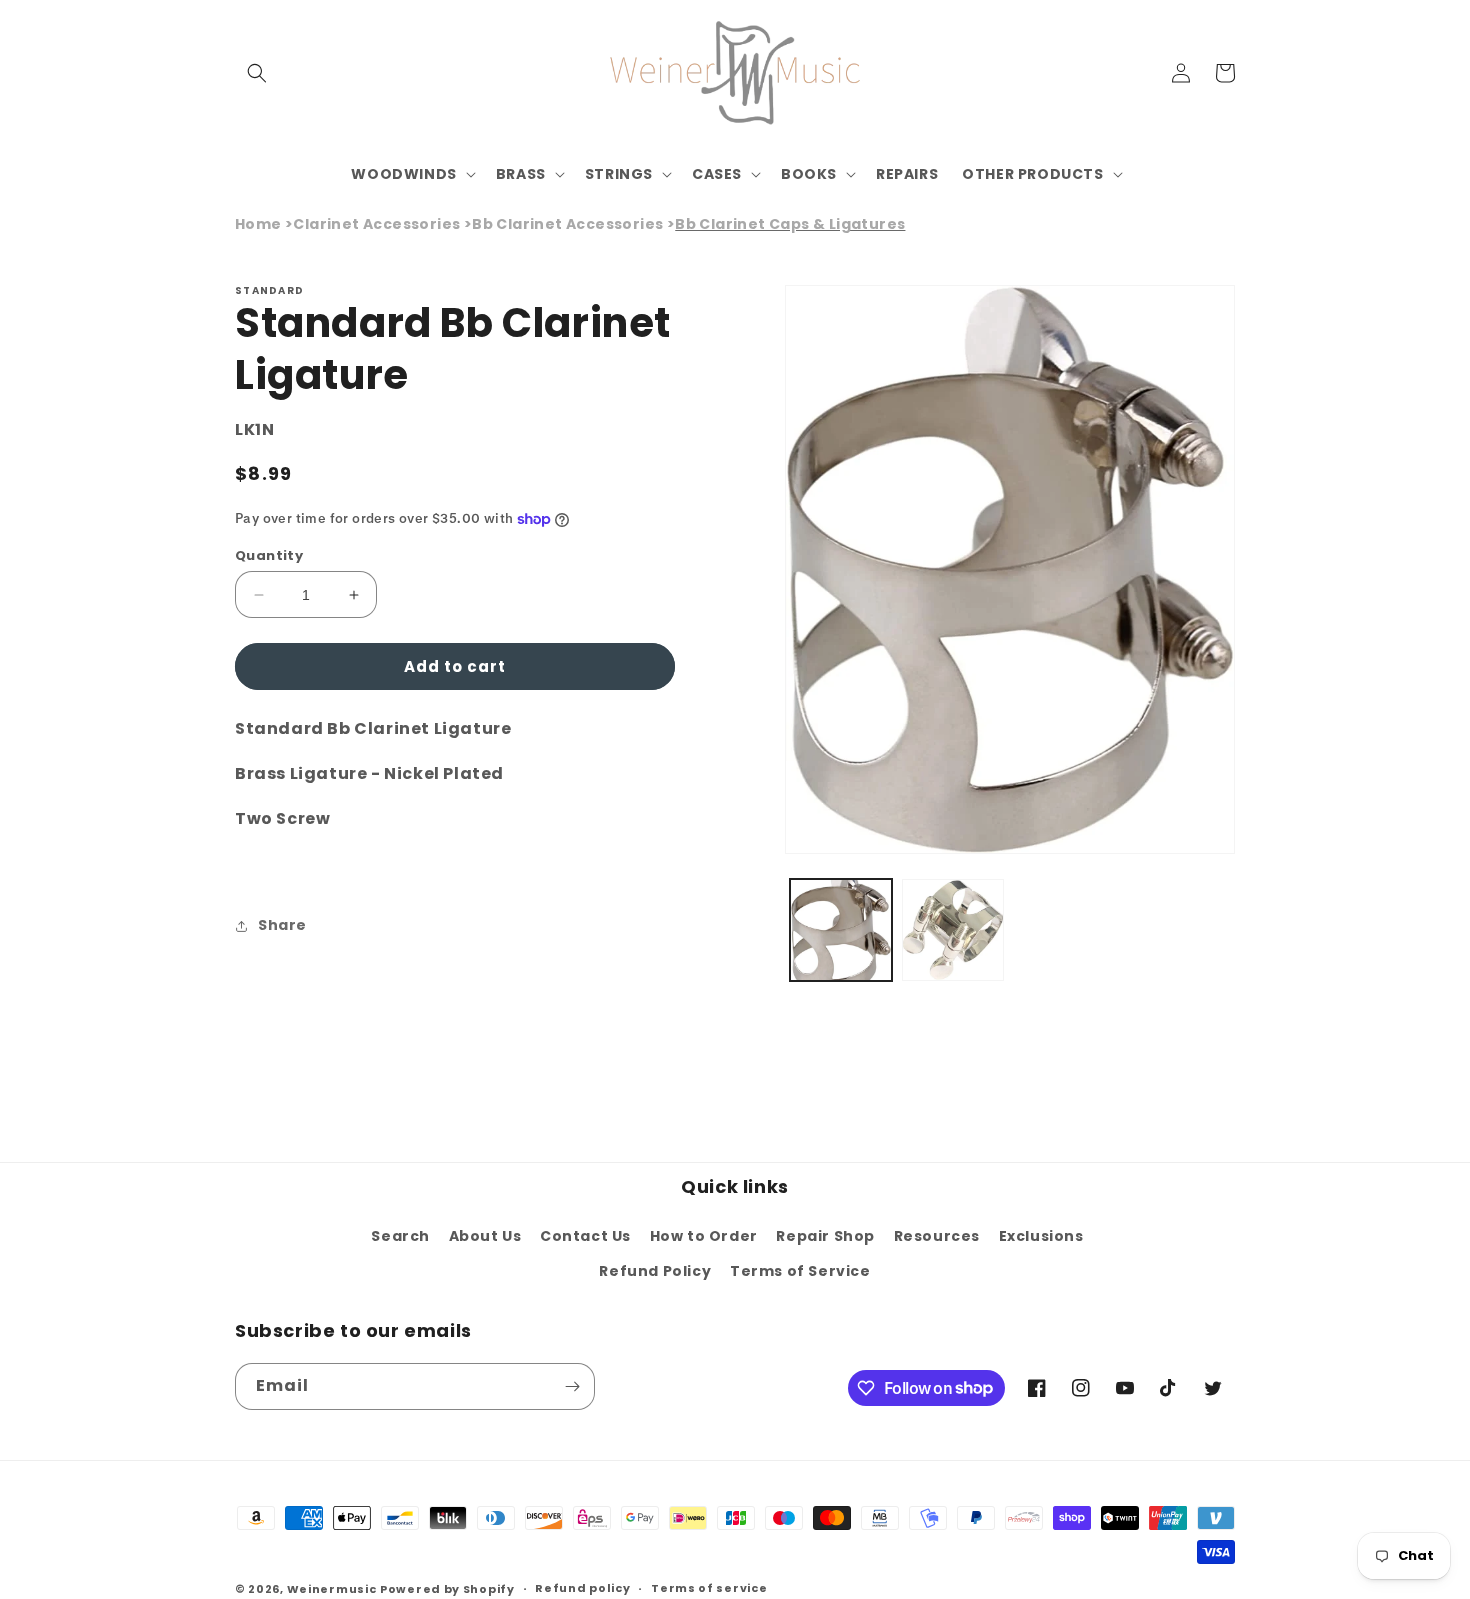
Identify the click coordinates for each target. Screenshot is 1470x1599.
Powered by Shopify (447, 1589)
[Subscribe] (572, 1386)
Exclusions (1041, 1236)
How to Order (704, 1236)
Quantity (269, 555)
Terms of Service (800, 1271)
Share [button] (282, 925)
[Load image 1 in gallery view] (841, 930)
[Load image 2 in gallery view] (953, 930)
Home (258, 224)
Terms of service (709, 1588)
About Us (485, 1236)
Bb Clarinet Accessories (567, 224)
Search (400, 1236)
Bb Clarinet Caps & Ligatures (790, 224)
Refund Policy (655, 1271)
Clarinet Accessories (376, 224)
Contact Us (585, 1236)
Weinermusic (332, 1589)
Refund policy (582, 1588)
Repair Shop (825, 1236)
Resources (937, 1236)
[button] (257, 73)
